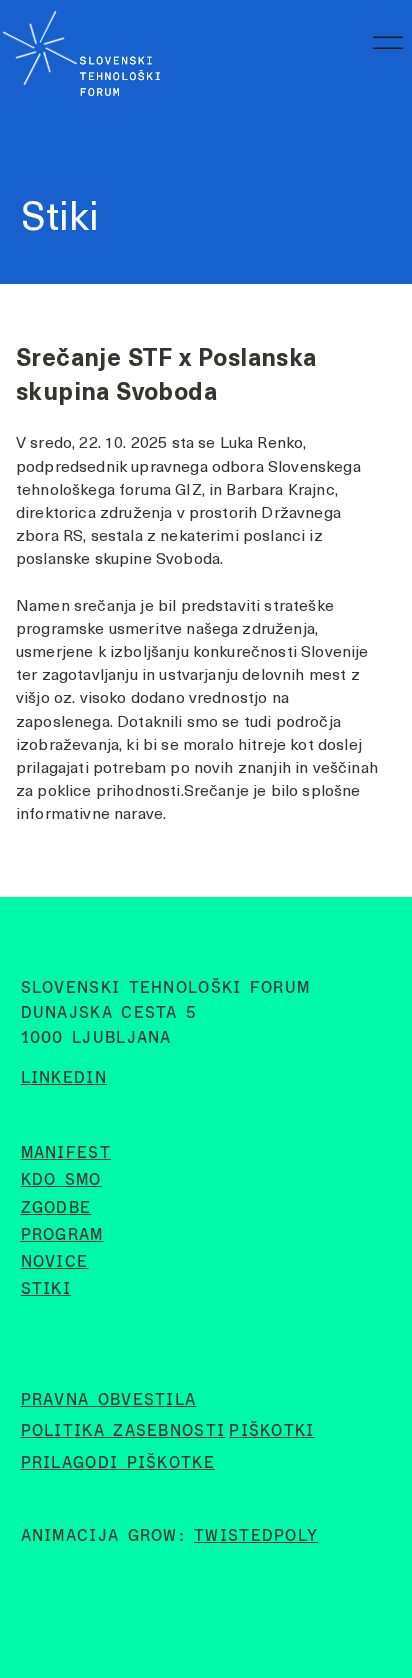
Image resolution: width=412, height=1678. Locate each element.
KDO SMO (61, 1179)
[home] (80, 48)
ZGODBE (56, 1207)
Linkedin (64, 1077)
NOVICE (55, 1261)
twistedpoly (256, 1536)
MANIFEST (66, 1152)
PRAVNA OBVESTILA (109, 1399)
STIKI (46, 1288)
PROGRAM (62, 1234)
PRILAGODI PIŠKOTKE (118, 1462)
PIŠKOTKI (271, 1430)
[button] (384, 49)
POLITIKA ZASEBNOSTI (123, 1430)
